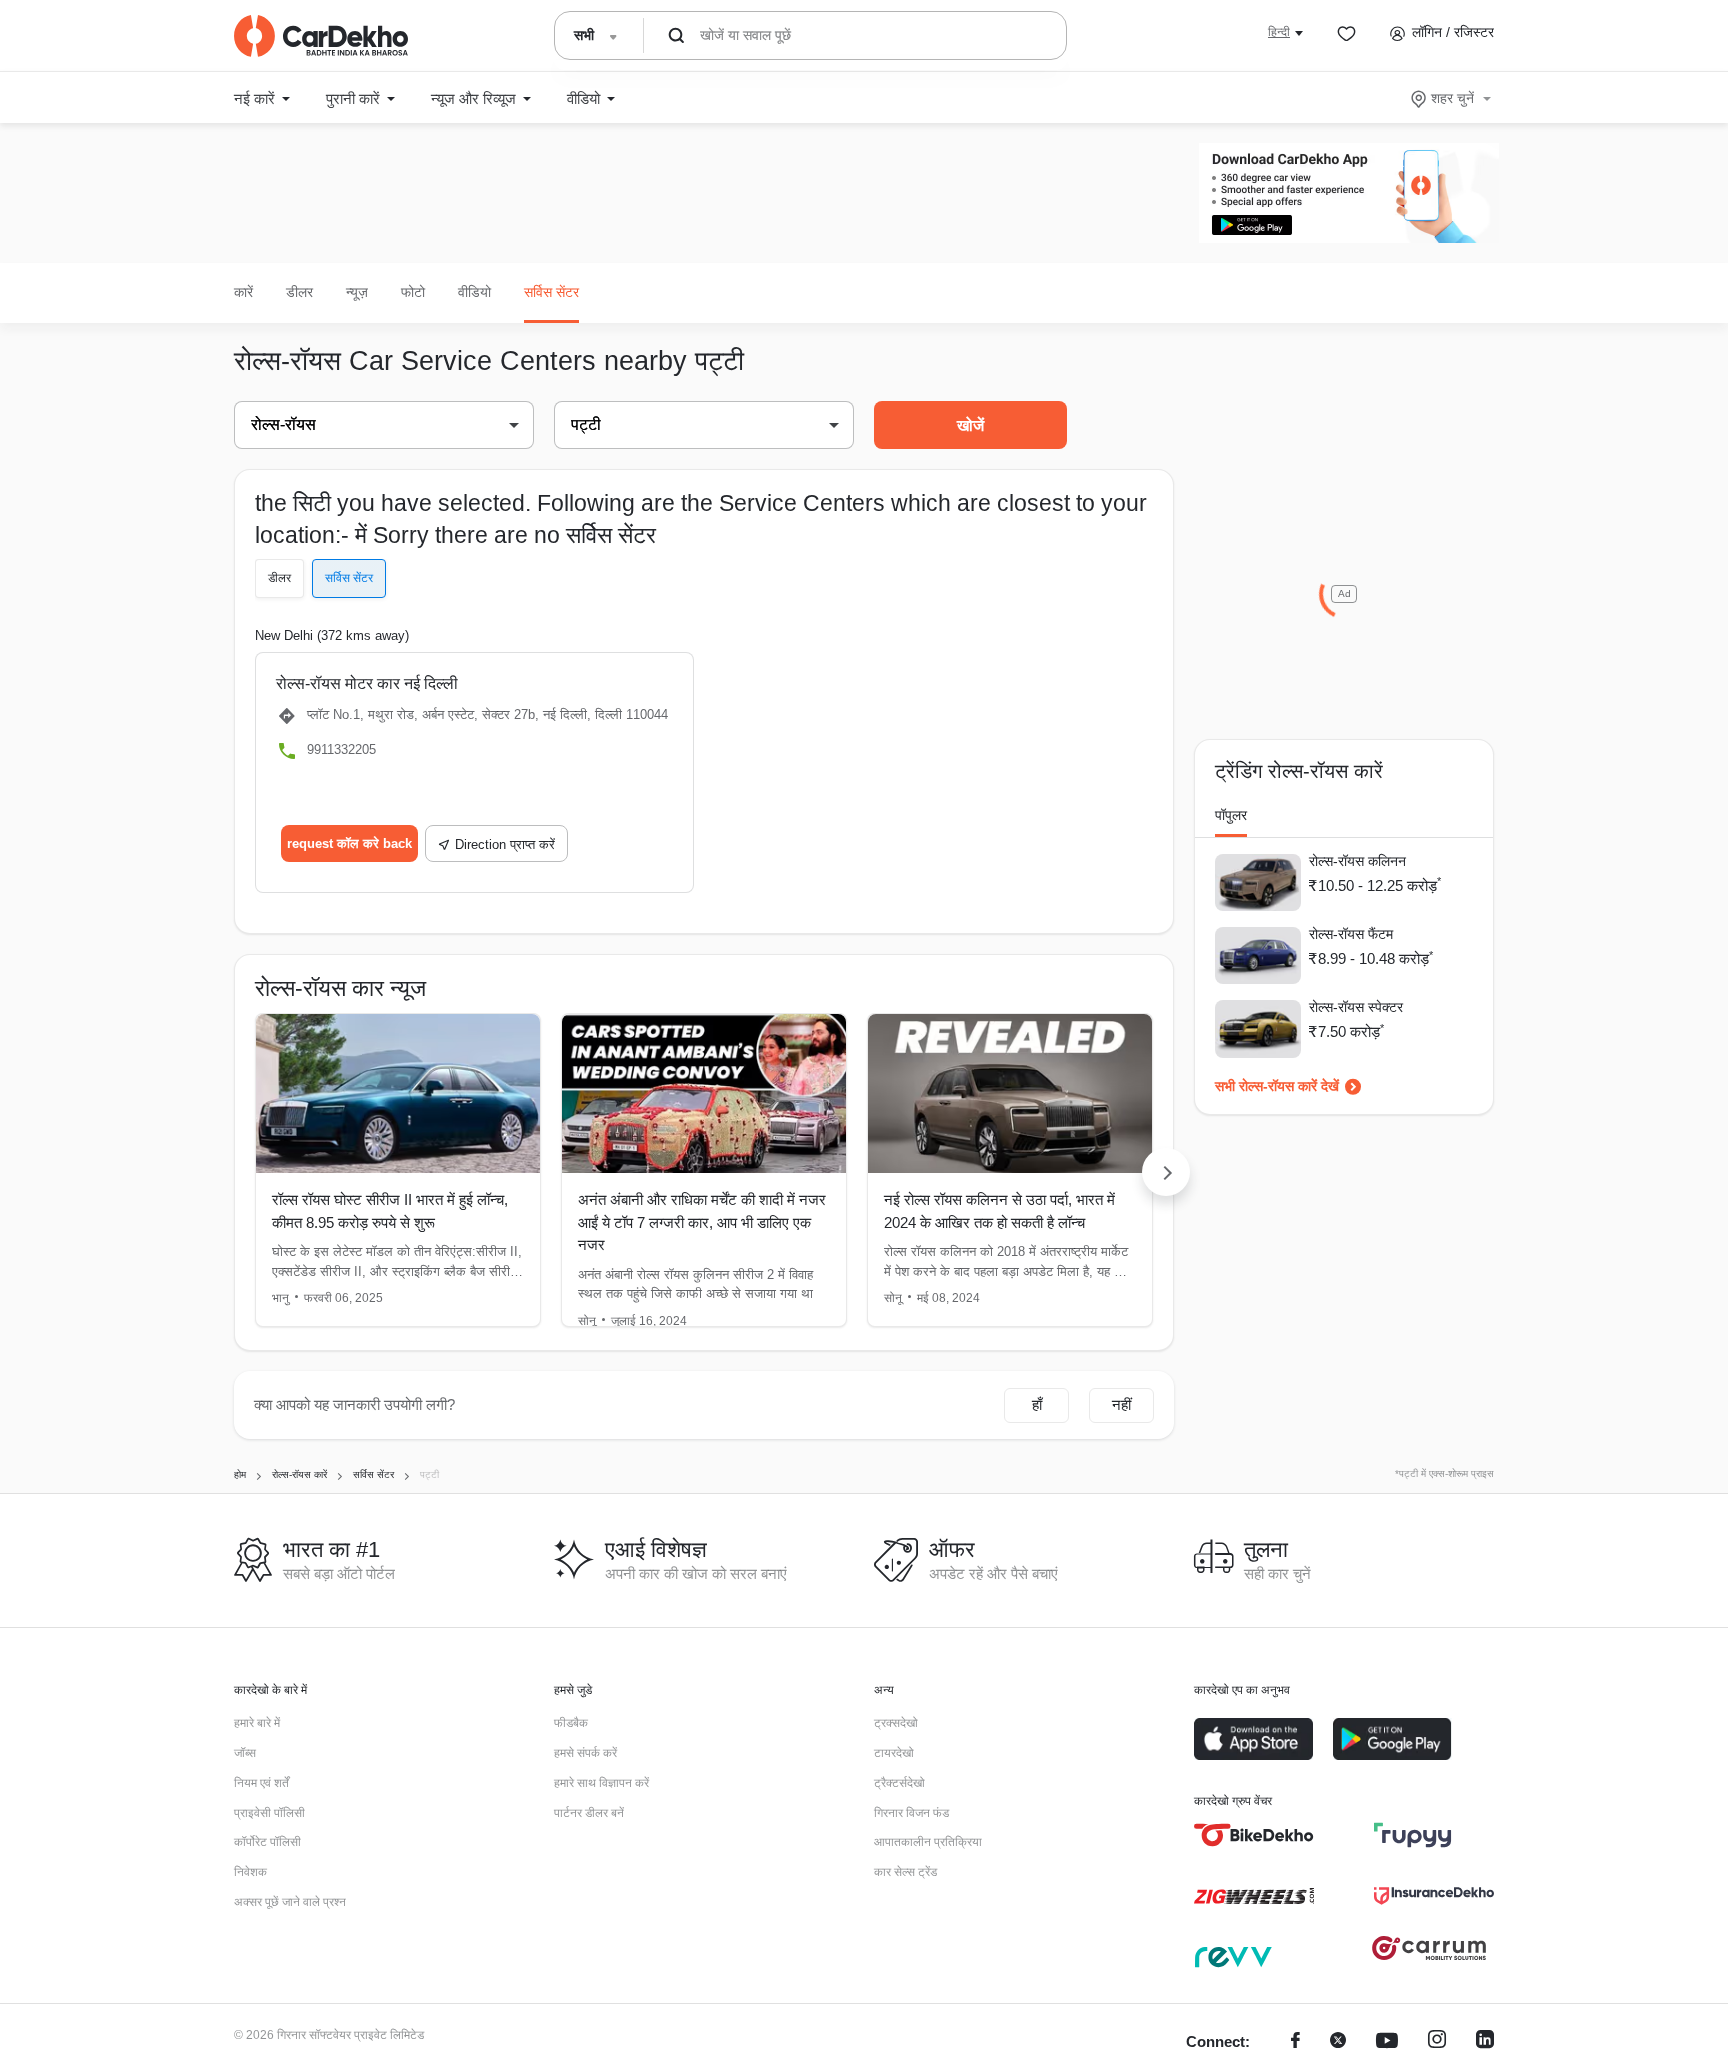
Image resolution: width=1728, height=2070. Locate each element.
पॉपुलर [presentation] (1231, 815)
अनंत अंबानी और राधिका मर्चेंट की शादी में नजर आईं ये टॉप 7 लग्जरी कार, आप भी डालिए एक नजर (702, 1222)
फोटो (413, 292)
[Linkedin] (1485, 2042)
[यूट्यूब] (1387, 2042)
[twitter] (1338, 2042)
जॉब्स (245, 1753)
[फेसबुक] (1295, 2042)
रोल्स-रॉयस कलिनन (1357, 861)
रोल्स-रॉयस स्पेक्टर (1356, 1007)
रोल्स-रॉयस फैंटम (1351, 934)
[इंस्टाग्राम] (1437, 2042)
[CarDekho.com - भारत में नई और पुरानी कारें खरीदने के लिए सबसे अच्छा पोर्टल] (321, 36)
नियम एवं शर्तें (261, 1783)
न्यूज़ (357, 292)
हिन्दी (1279, 32)
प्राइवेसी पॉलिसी (269, 1813)
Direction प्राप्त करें (505, 844)
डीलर (299, 292)
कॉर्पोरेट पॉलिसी (267, 1842)
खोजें (970, 425)
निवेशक (250, 1872)
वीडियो (474, 292)
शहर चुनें (1452, 98)
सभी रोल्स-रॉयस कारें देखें (1277, 1086)
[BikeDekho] (1254, 1835)
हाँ (1037, 1404)
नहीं (1121, 1404)
